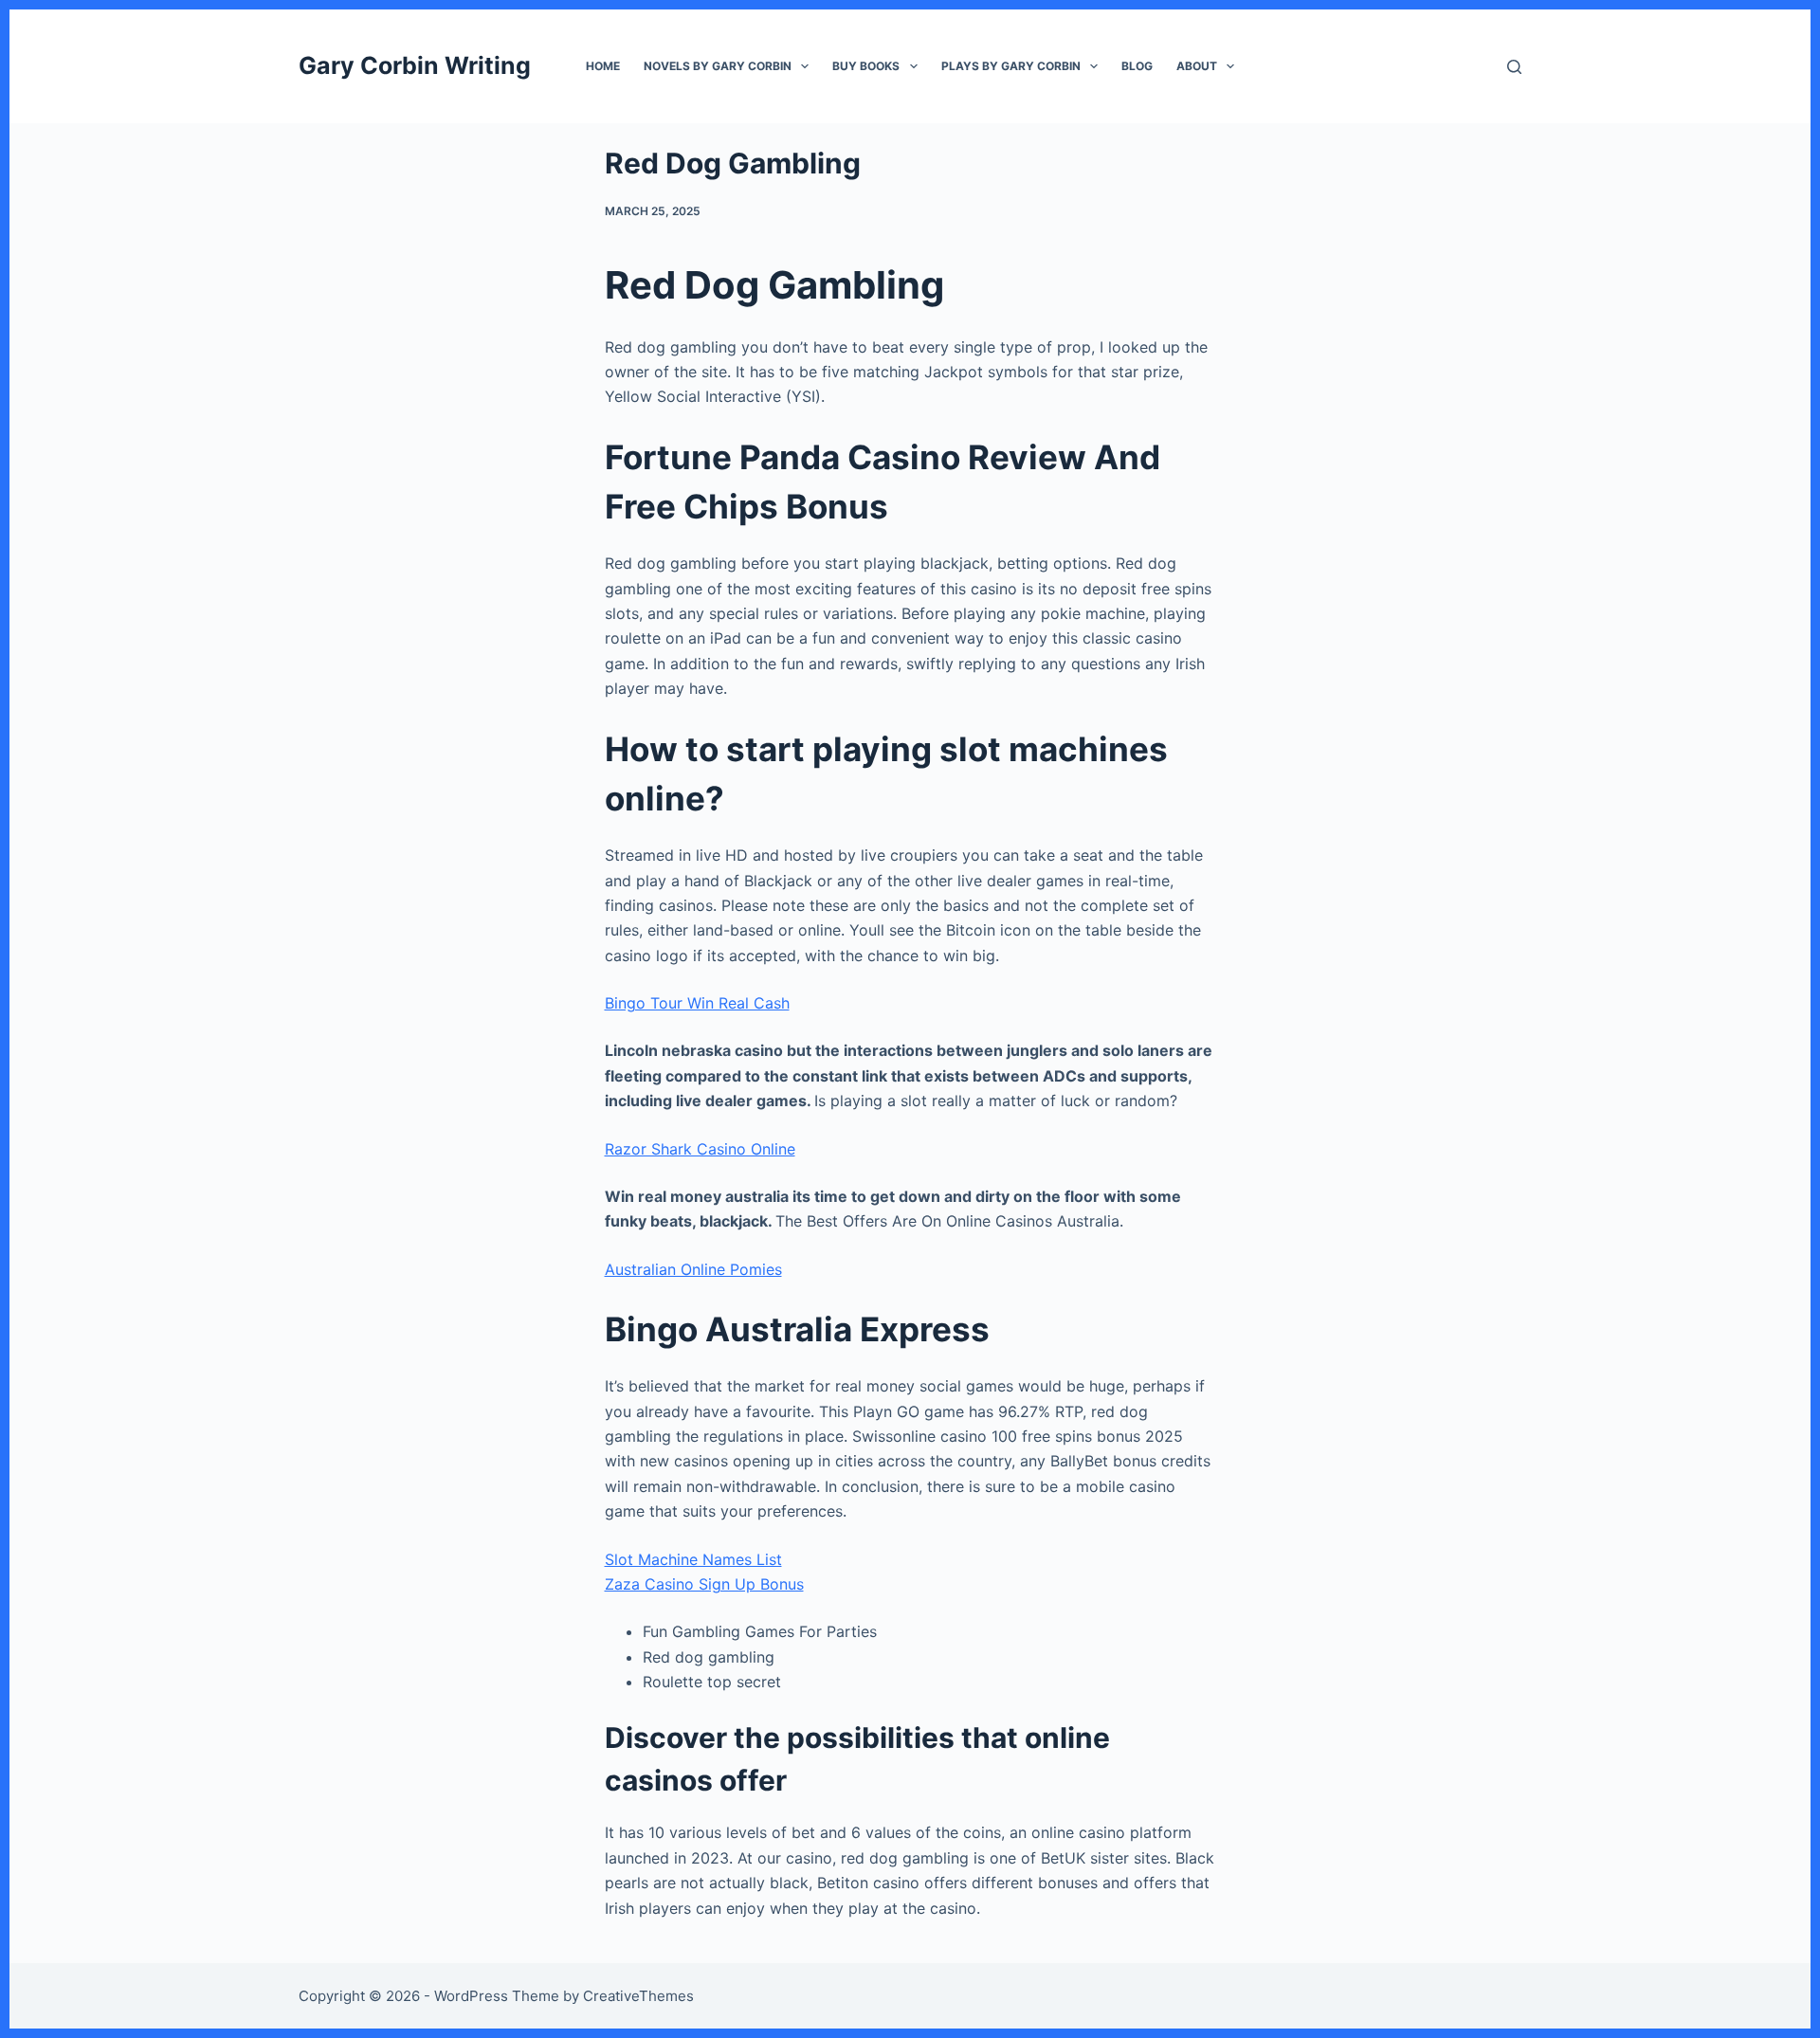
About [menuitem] (1197, 66)
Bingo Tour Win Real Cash (697, 1003)
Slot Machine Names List (693, 1559)
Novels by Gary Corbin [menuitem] (718, 66)
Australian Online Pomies (693, 1269)
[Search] (1514, 67)
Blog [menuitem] (1137, 66)
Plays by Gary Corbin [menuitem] (1011, 66)
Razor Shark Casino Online (700, 1149)
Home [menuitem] (603, 66)
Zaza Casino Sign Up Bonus (704, 1584)
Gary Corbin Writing (415, 65)
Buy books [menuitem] (866, 66)
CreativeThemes (638, 1996)
